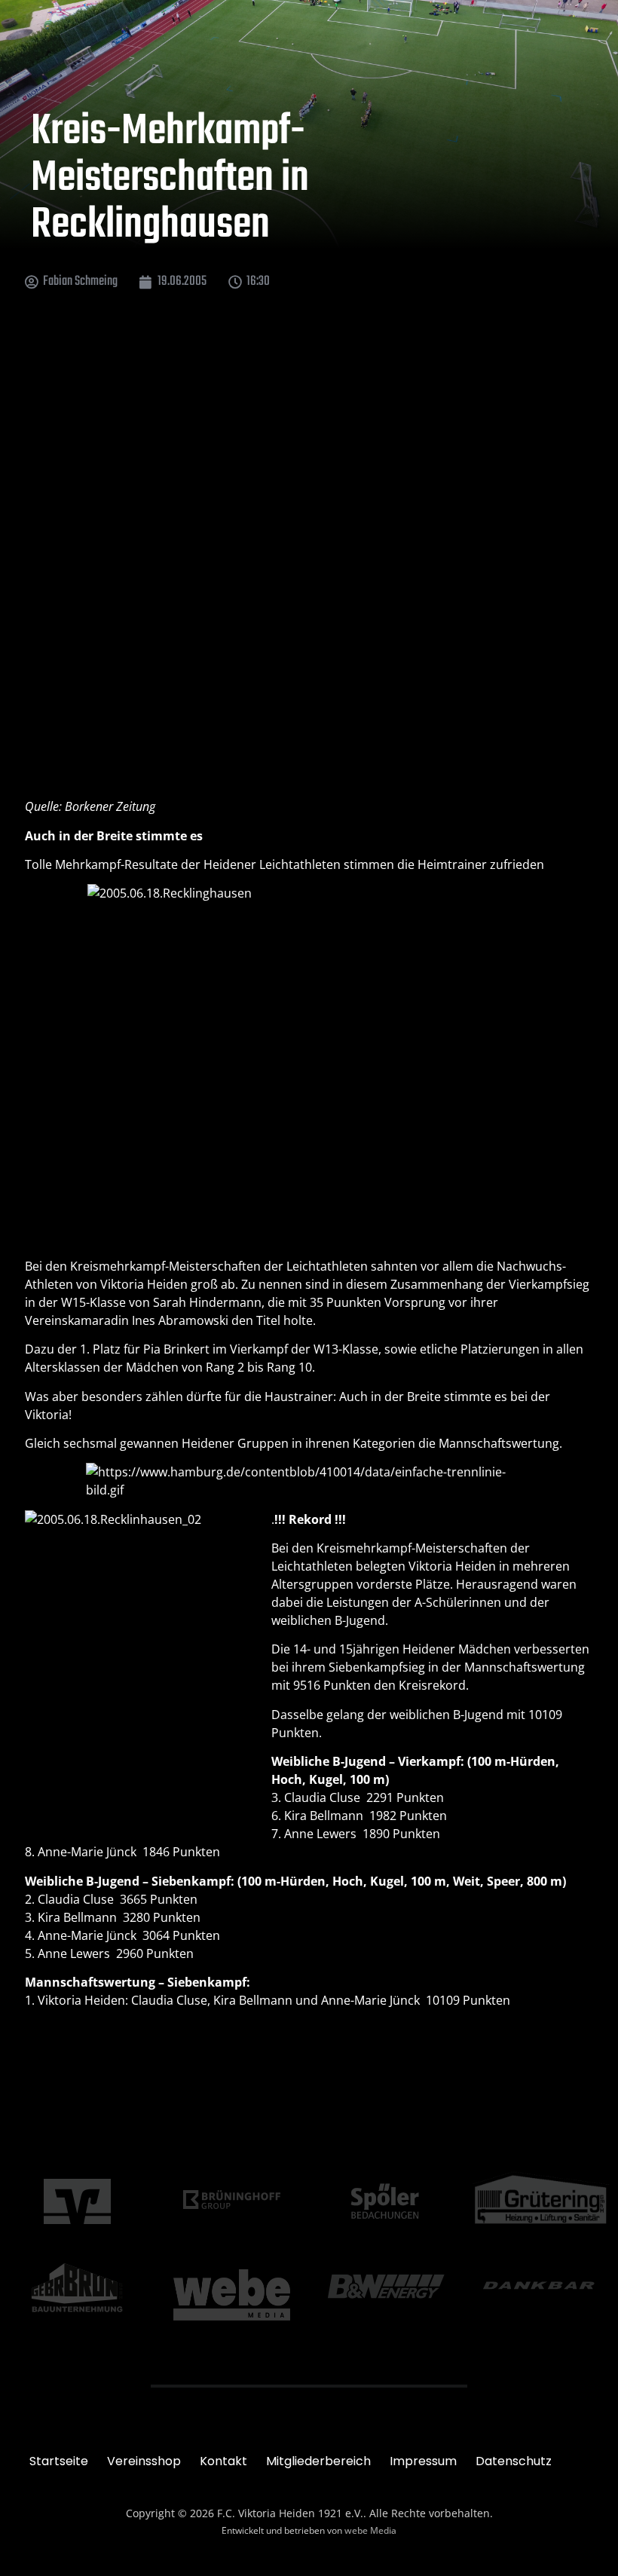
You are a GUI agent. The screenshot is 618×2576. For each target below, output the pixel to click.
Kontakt (223, 2461)
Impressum (423, 2461)
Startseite (59, 2461)
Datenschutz (514, 2461)
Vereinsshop (144, 2461)
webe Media (370, 2530)
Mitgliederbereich (318, 2461)
